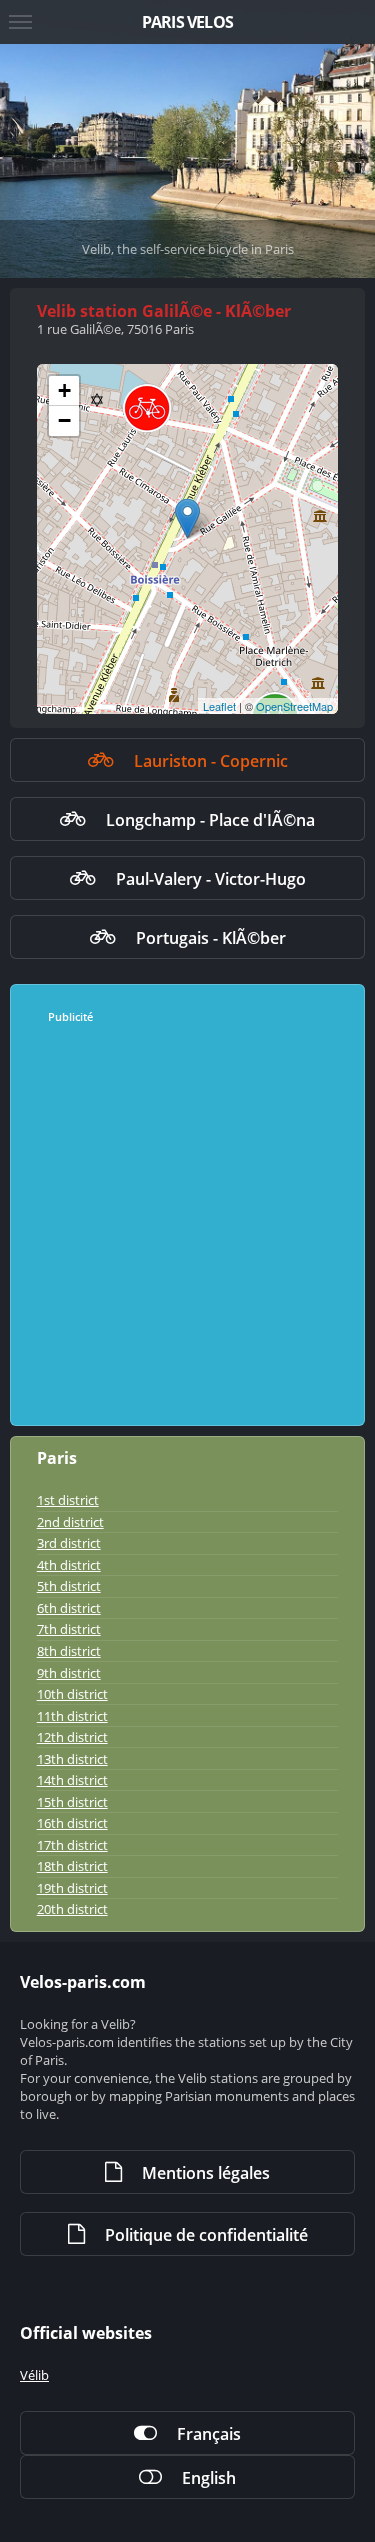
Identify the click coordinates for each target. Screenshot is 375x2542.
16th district (72, 1823)
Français (209, 2434)
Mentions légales (206, 2173)
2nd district (70, 1522)
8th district (69, 1651)
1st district (68, 1500)
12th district (72, 1737)
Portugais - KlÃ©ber (211, 938)
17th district (72, 1845)
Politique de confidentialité (206, 2235)
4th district (69, 1565)
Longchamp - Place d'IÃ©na (210, 820)
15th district (72, 1802)
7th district (69, 1629)
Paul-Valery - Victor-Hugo (211, 879)
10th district (72, 1694)
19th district (72, 1888)
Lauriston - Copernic (211, 761)
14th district (72, 1780)
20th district (72, 1909)
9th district (69, 1673)
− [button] (64, 420)
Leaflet (219, 706)
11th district (72, 1716)
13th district (72, 1759)
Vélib (34, 2375)
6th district (69, 1608)
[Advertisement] (187, 1225)
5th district (69, 1586)
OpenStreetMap (294, 706)
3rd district (69, 1543)
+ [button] (64, 390)
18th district (72, 1866)
